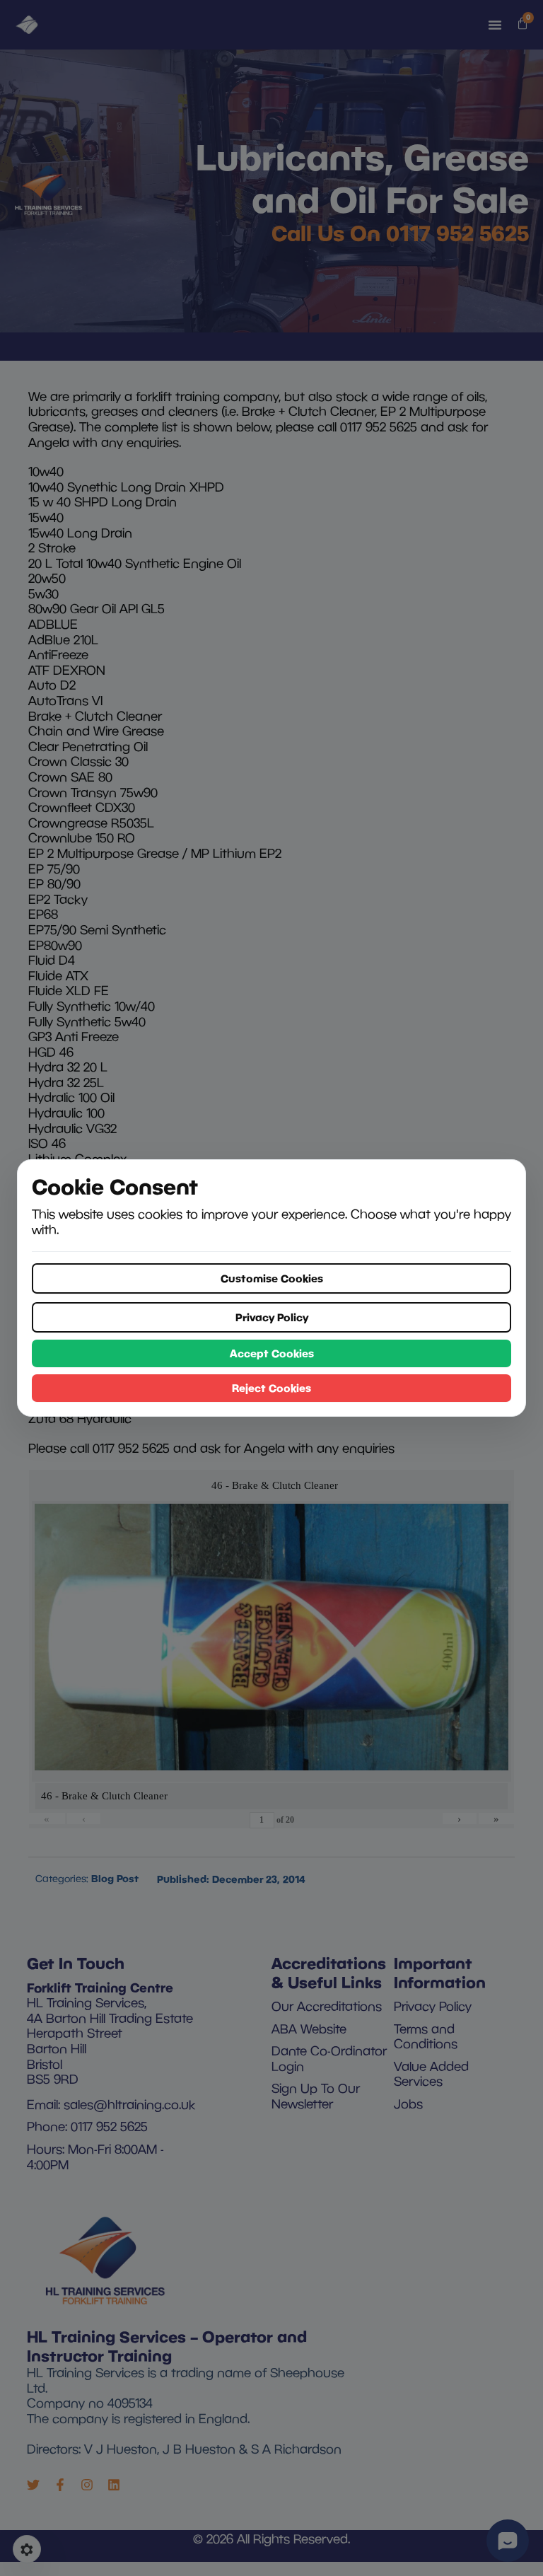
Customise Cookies (272, 1278)
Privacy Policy (272, 1317)
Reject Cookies (271, 1388)
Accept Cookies (272, 1353)
